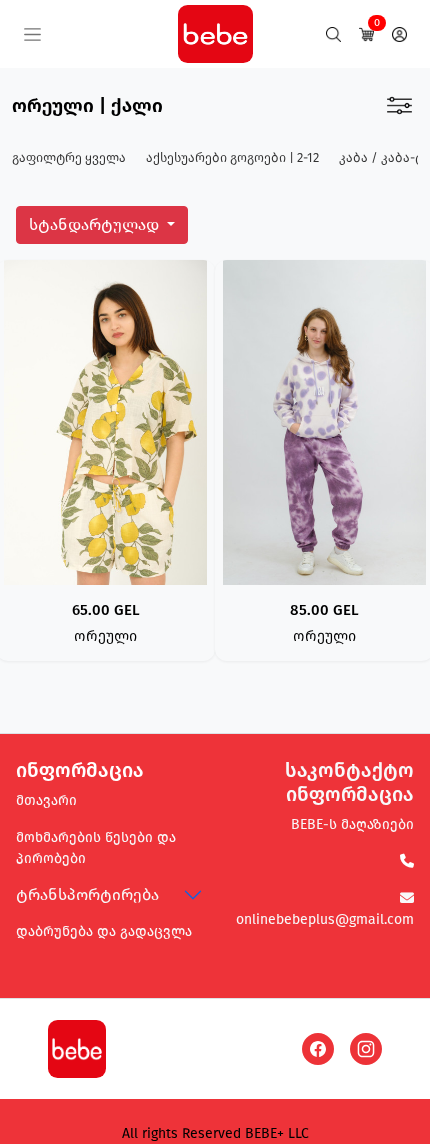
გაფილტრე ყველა (69, 157)
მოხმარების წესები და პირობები (96, 848)
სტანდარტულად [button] (96, 224)
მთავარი (46, 800)
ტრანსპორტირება (87, 894)
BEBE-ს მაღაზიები (352, 824)
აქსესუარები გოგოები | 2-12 (232, 157)
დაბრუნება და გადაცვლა (104, 931)
